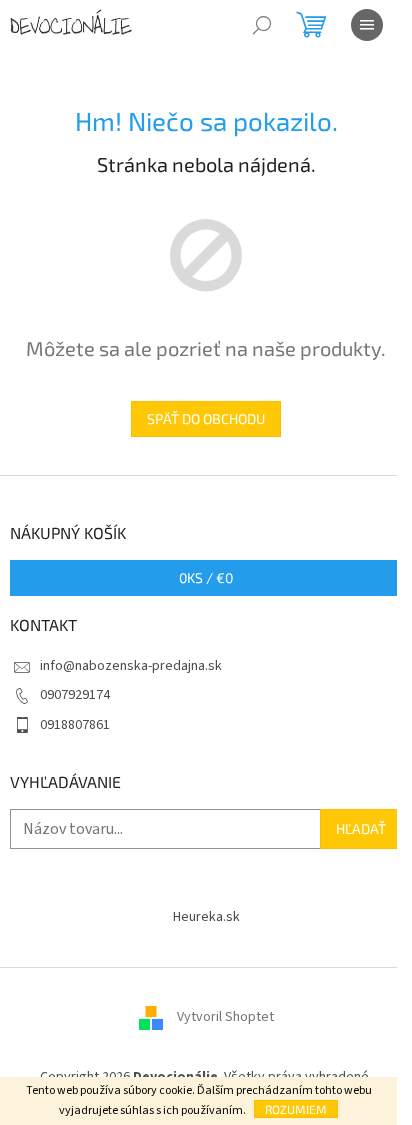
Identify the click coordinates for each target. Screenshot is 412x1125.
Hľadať (361, 828)
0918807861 (75, 725)
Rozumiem (296, 1109)
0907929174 (75, 695)
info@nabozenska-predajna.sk (131, 666)
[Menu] (367, 25)
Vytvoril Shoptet (225, 1017)
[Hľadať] (262, 25)
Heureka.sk (206, 917)
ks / (206, 577)
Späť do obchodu (206, 418)
